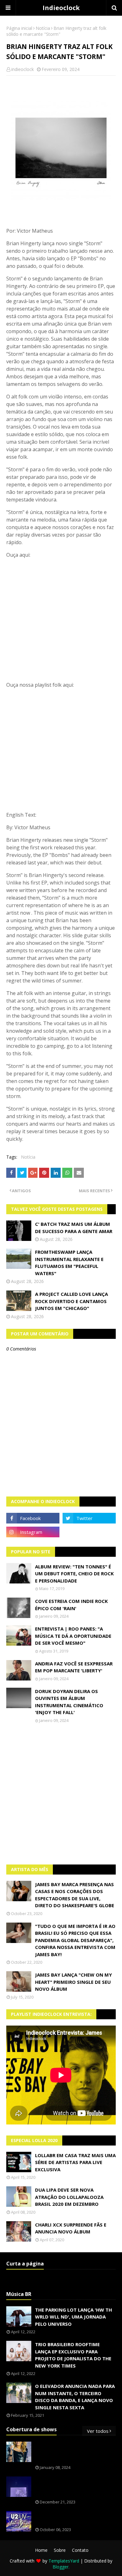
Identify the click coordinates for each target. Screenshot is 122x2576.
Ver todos (98, 2431)
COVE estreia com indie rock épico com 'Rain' (71, 1605)
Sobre (60, 2550)
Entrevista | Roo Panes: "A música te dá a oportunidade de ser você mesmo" (73, 1636)
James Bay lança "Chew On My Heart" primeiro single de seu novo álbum (74, 1982)
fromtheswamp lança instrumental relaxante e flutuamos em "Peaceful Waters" (69, 1263)
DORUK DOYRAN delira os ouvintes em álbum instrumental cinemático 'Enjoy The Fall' (69, 1702)
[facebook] (33, 1518)
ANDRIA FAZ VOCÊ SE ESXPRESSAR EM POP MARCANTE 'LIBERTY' (74, 1667)
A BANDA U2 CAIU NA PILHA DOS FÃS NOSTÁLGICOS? (73, 2518)
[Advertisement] (61, 1794)
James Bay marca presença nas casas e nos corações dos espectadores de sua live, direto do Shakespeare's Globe (75, 1895)
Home (41, 2550)
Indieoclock (61, 8)
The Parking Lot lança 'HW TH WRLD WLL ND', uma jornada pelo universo (74, 2317)
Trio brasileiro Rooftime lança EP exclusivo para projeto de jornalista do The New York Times (73, 2355)
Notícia (43, 28)
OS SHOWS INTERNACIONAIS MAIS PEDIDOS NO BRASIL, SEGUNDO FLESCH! (75, 2452)
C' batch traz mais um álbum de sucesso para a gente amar (74, 1228)
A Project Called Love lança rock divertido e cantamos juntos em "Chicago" (71, 1301)
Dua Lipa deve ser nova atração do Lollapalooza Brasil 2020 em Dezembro (69, 2197)
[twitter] (89, 1518)
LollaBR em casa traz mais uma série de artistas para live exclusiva (75, 2162)
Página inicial (19, 28)
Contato (80, 2550)
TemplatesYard (64, 2561)
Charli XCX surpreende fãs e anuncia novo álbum (71, 2228)
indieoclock (23, 69)
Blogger (61, 2567)
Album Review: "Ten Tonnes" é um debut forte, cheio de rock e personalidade (74, 1574)
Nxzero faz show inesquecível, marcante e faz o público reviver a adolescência (75, 2487)
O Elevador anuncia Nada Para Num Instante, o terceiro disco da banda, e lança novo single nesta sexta (75, 2397)
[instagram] (33, 1532)
